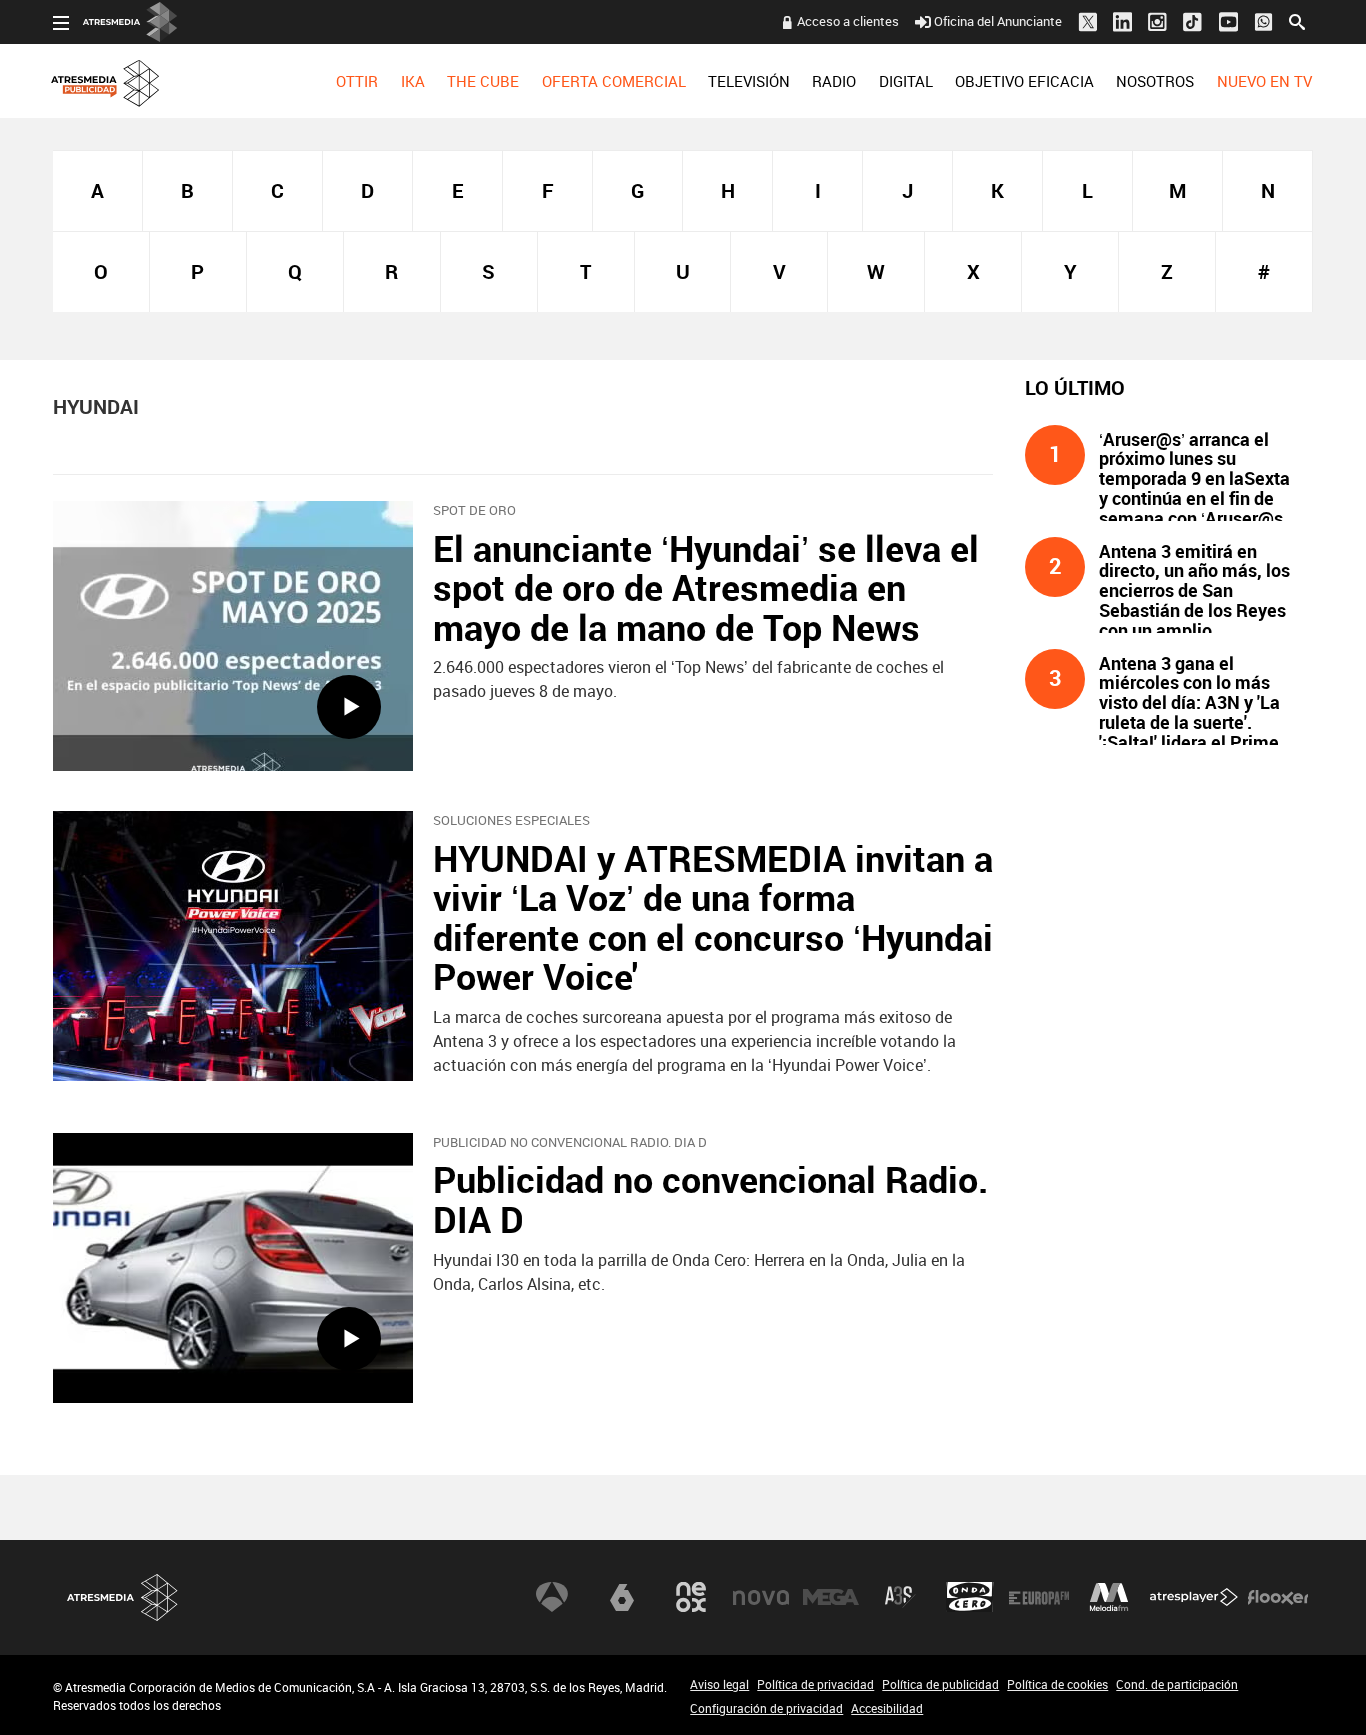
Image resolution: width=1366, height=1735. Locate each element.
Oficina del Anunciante (998, 21)
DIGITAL (906, 81)
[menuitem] (357, 81)
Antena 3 (552, 1597)
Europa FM (1039, 1597)
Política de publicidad (940, 1684)
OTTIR (357, 81)
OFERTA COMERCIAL (614, 81)
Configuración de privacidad (766, 1708)
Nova (761, 1597)
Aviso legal (719, 1684)
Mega (831, 1597)
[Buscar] (1297, 20)
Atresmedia (123, 1597)
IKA (413, 81)
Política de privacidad (815, 1684)
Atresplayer (1194, 1597)
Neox (691, 1597)
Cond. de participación (1177, 1684)
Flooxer (1278, 1597)
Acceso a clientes (848, 21)
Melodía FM (1109, 1597)
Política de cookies (1057, 1684)
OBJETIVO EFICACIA (1024, 81)
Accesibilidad (887, 1708)
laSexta (622, 1597)
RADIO (834, 81)
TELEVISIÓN (749, 81)
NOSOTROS (1155, 81)
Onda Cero (970, 1597)
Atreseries (900, 1597)
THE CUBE (483, 81)
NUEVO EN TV (1264, 81)
